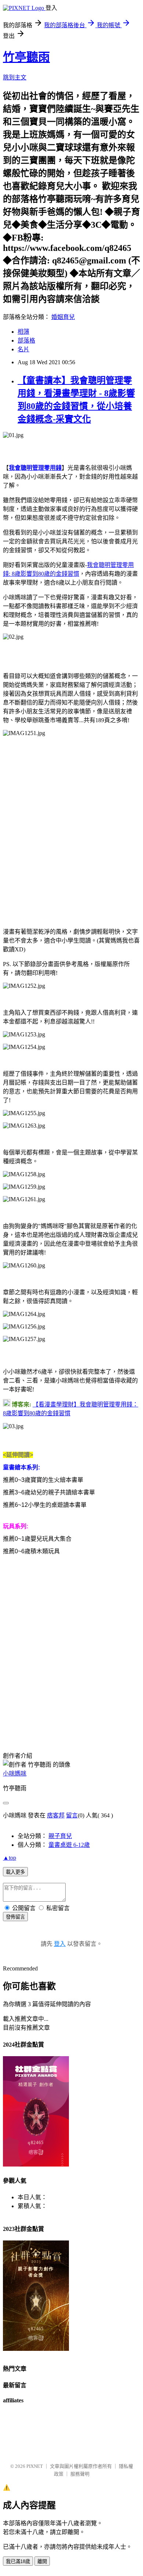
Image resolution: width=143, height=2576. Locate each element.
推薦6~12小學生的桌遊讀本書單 (45, 1505)
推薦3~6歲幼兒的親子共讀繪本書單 (49, 1492)
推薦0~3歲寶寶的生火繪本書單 (43, 1480)
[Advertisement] (71, 830)
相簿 (23, 332)
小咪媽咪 (15, 1773)
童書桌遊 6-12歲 (69, 1845)
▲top (10, 1858)
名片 (23, 349)
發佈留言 (15, 1917)
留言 (72, 1815)
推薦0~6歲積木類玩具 (31, 1551)
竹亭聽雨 (26, 57)
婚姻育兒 (63, 317)
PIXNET (35, 2466)
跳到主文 (15, 77)
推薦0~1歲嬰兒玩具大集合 (37, 1539)
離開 (42, 2561)
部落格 (26, 340)
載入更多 (15, 1872)
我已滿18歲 (18, 2561)
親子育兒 (60, 1836)
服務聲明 (80, 2474)
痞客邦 (56, 1815)
